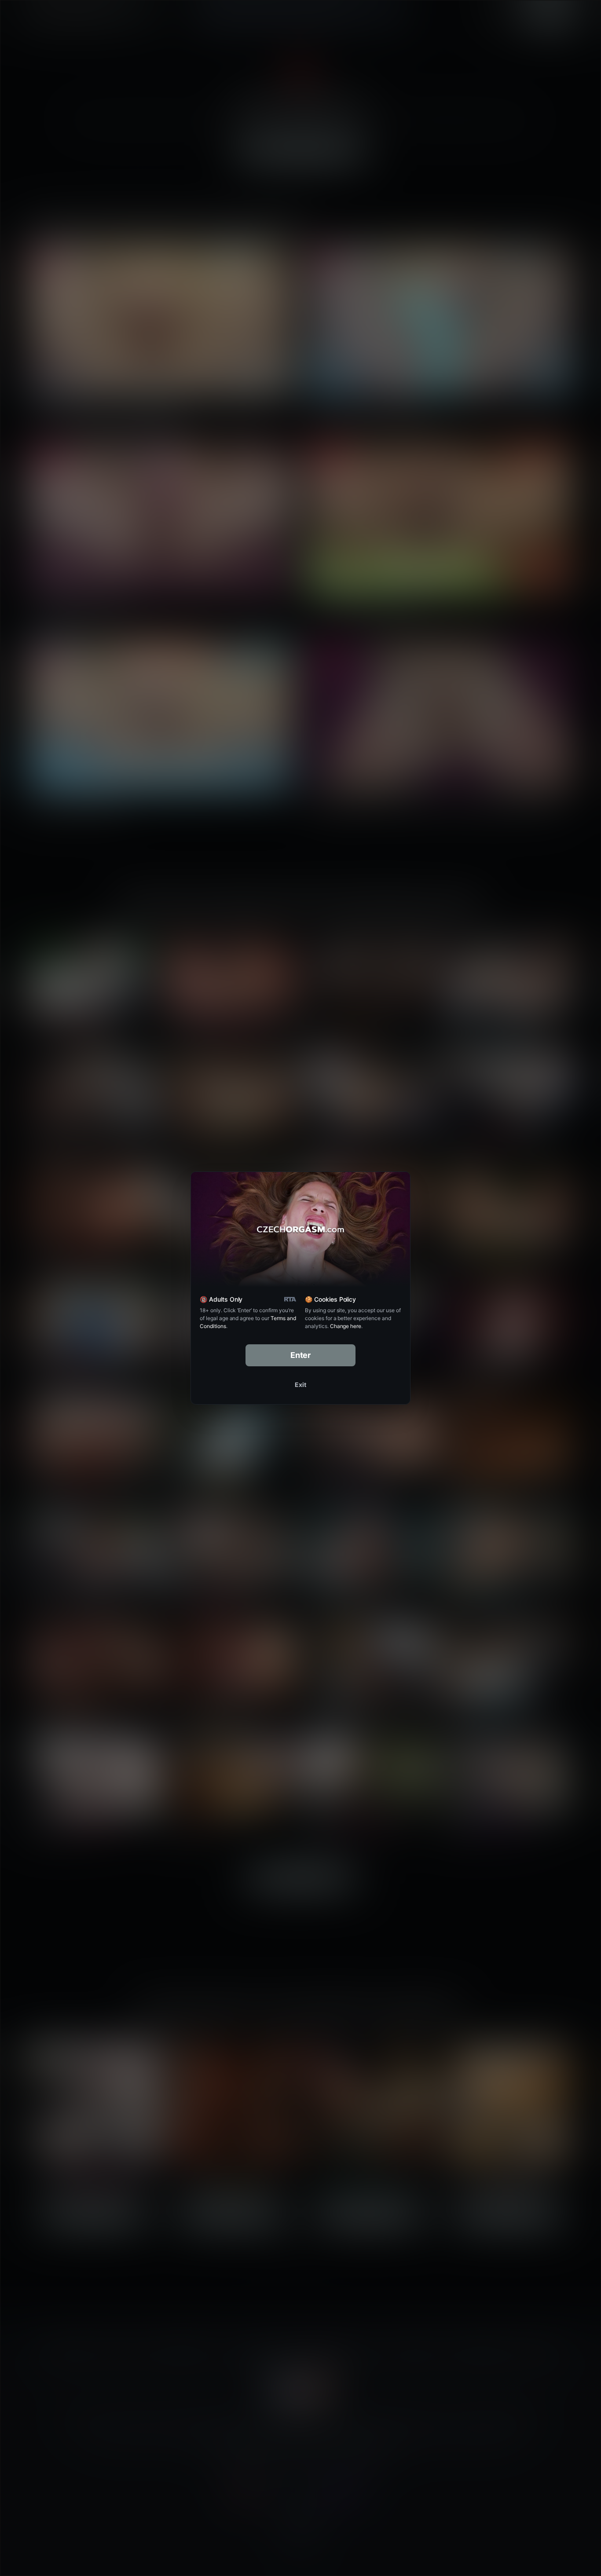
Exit (300, 1385)
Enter (301, 1355)
